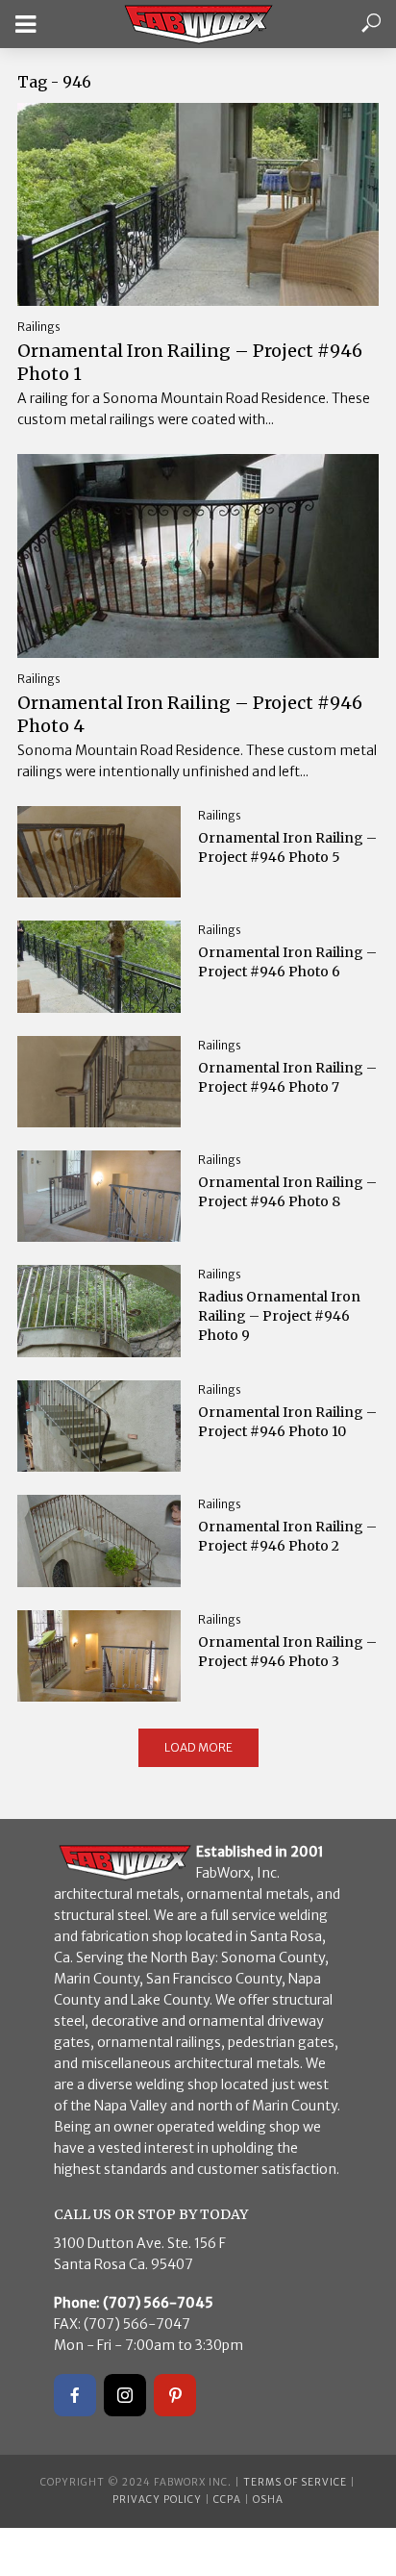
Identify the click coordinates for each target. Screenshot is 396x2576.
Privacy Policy (157, 2500)
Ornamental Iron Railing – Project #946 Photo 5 (287, 847)
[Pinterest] (175, 2395)
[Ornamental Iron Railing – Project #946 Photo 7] (99, 1082)
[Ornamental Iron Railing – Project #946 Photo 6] (99, 967)
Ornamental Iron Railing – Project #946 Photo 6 (287, 962)
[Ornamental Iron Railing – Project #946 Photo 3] (99, 1656)
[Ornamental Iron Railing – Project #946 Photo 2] (99, 1541)
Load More (198, 1747)
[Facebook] (75, 2395)
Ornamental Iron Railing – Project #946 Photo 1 (190, 362)
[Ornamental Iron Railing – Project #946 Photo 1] (198, 204)
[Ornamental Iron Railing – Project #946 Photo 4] (198, 556)
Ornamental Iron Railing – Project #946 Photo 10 (287, 1422)
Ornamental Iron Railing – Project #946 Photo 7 (287, 1077)
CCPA (227, 2500)
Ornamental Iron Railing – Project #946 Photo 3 (287, 1652)
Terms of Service (295, 2482)
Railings (39, 327)
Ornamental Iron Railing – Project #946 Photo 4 (190, 714)
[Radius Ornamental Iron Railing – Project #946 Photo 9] (99, 1311)
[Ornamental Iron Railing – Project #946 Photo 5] (99, 852)
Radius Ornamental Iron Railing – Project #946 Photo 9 (279, 1316)
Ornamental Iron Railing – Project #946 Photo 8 (287, 1192)
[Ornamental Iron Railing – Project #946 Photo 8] (99, 1197)
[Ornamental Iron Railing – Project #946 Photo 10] (99, 1427)
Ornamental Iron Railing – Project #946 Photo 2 (287, 1536)
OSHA (268, 2500)
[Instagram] (125, 2395)
